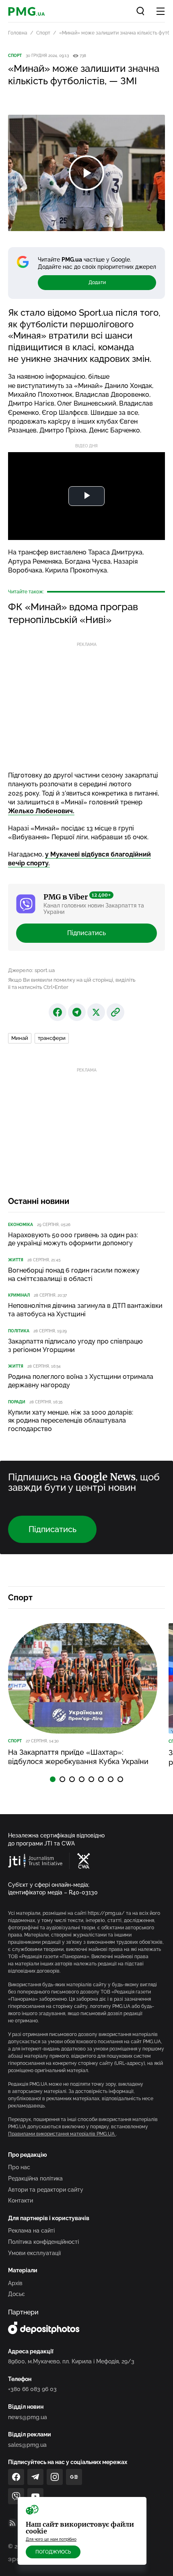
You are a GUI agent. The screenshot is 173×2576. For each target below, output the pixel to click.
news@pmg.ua (28, 2417)
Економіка (21, 1225)
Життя (16, 1260)
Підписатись (86, 933)
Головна (18, 33)
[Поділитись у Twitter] (96, 1012)
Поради (17, 1402)
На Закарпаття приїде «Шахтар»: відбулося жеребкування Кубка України (78, 1757)
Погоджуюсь (53, 2552)
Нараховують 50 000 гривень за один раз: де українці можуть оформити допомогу (73, 1239)
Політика (19, 1331)
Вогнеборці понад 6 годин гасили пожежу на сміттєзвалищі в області (74, 1275)
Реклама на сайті (31, 2231)
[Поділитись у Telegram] (77, 1012)
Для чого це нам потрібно (51, 2539)
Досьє (16, 2294)
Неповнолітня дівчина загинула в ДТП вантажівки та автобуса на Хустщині (85, 1310)
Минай (20, 1038)
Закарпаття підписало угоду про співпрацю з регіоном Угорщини (75, 1346)
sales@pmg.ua (27, 2445)
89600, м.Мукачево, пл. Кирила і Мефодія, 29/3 (71, 2361)
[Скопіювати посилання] (115, 1012)
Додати (97, 282)
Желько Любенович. (41, 811)
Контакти (21, 2200)
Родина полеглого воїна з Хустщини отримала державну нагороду (81, 1381)
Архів (15, 2283)
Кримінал (19, 1295)
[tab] (53, 1779)
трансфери (52, 1038)
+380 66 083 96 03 (32, 2389)
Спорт (43, 33)
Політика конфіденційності (43, 2242)
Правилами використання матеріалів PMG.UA (62, 2134)
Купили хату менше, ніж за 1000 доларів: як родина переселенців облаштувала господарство (71, 1421)
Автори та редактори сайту (46, 2190)
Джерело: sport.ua (31, 970)
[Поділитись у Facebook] (58, 1012)
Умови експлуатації (34, 2253)
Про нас (19, 2167)
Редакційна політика (35, 2178)
